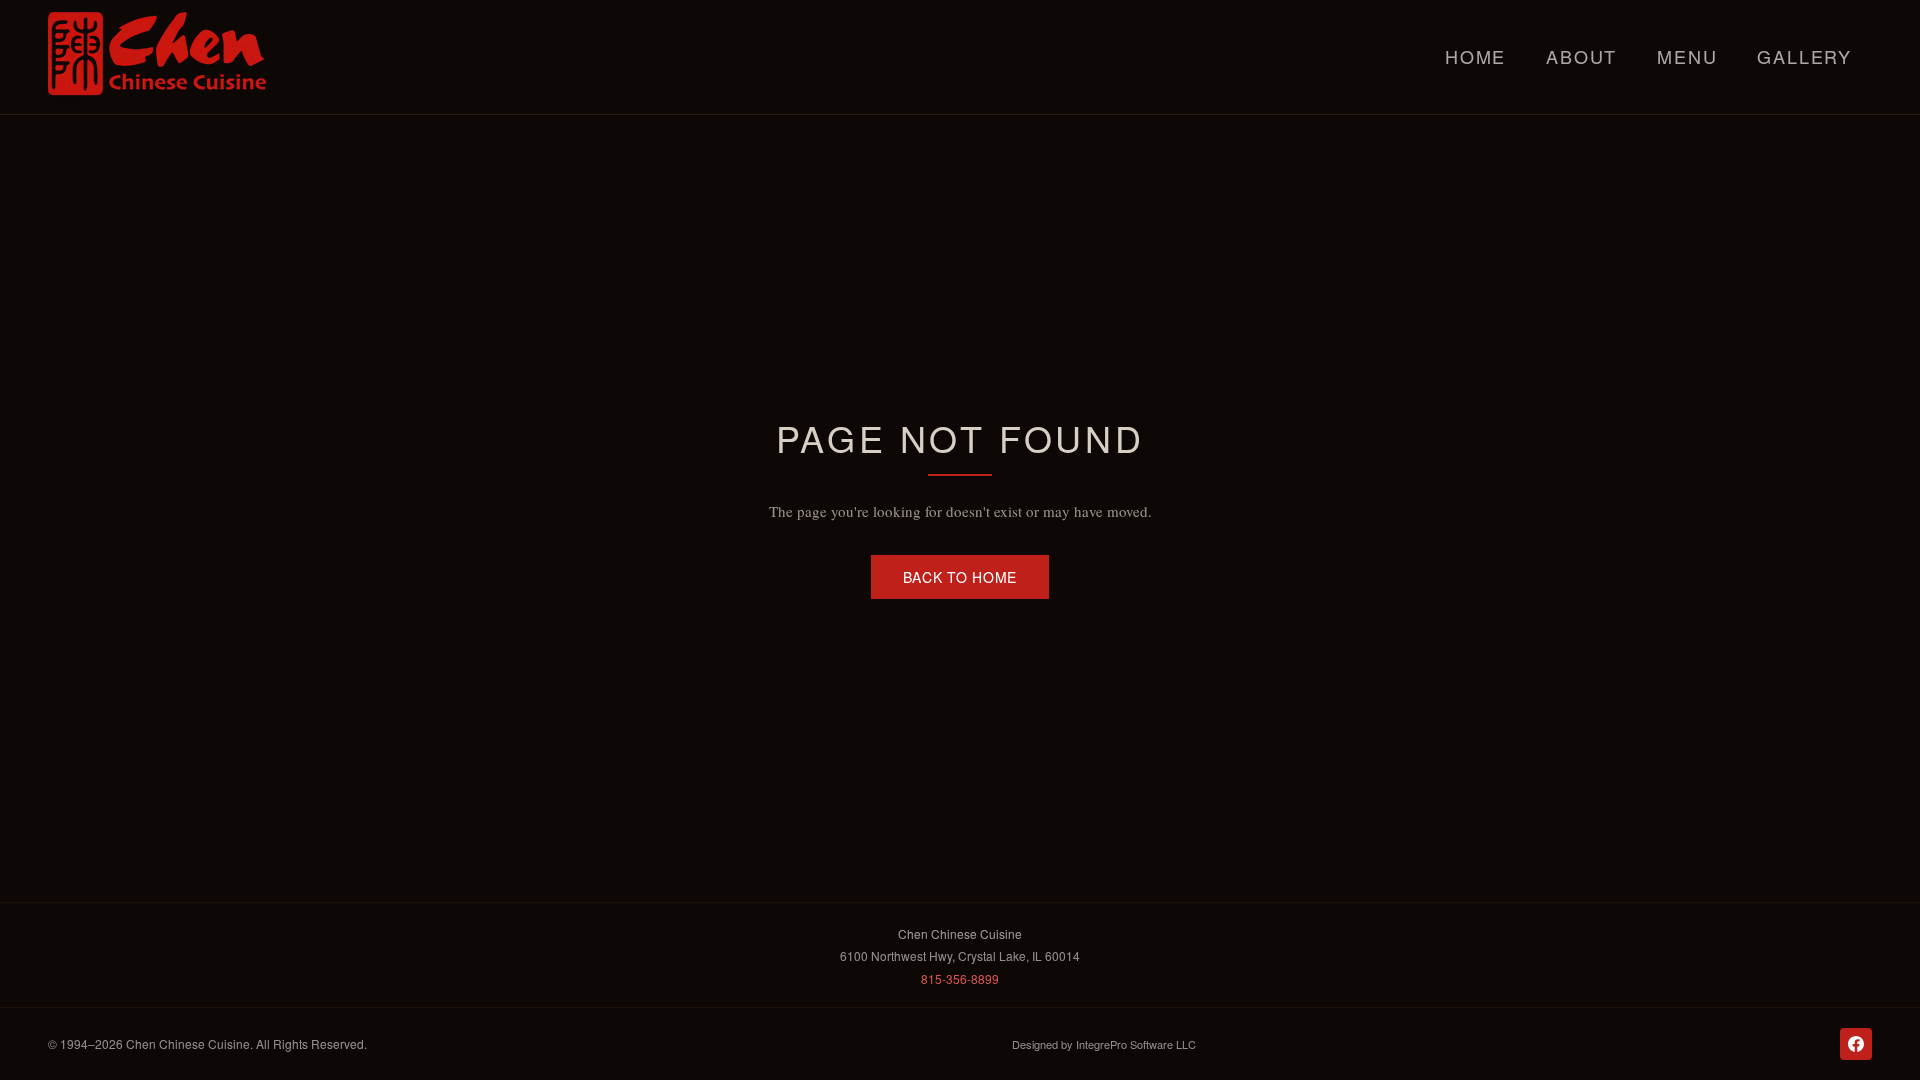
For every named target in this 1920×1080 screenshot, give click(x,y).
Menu (1687, 56)
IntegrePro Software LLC (1136, 1044)
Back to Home (960, 577)
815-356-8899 (960, 978)
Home (1475, 56)
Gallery (1804, 56)
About (1581, 56)
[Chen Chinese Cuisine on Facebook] (1856, 1044)
